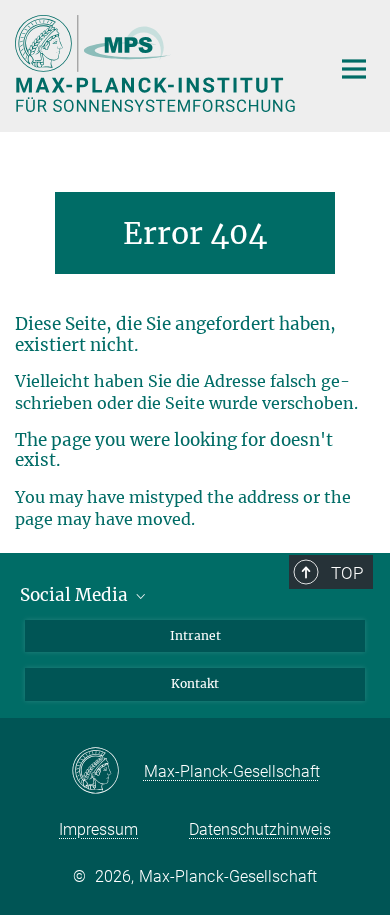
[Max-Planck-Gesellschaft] (107, 772)
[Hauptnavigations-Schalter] (354, 69)
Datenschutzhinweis (260, 829)
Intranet (195, 635)
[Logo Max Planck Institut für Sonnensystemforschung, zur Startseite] (157, 63)
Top (347, 573)
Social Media (76, 595)
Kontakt (195, 683)
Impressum (98, 829)
